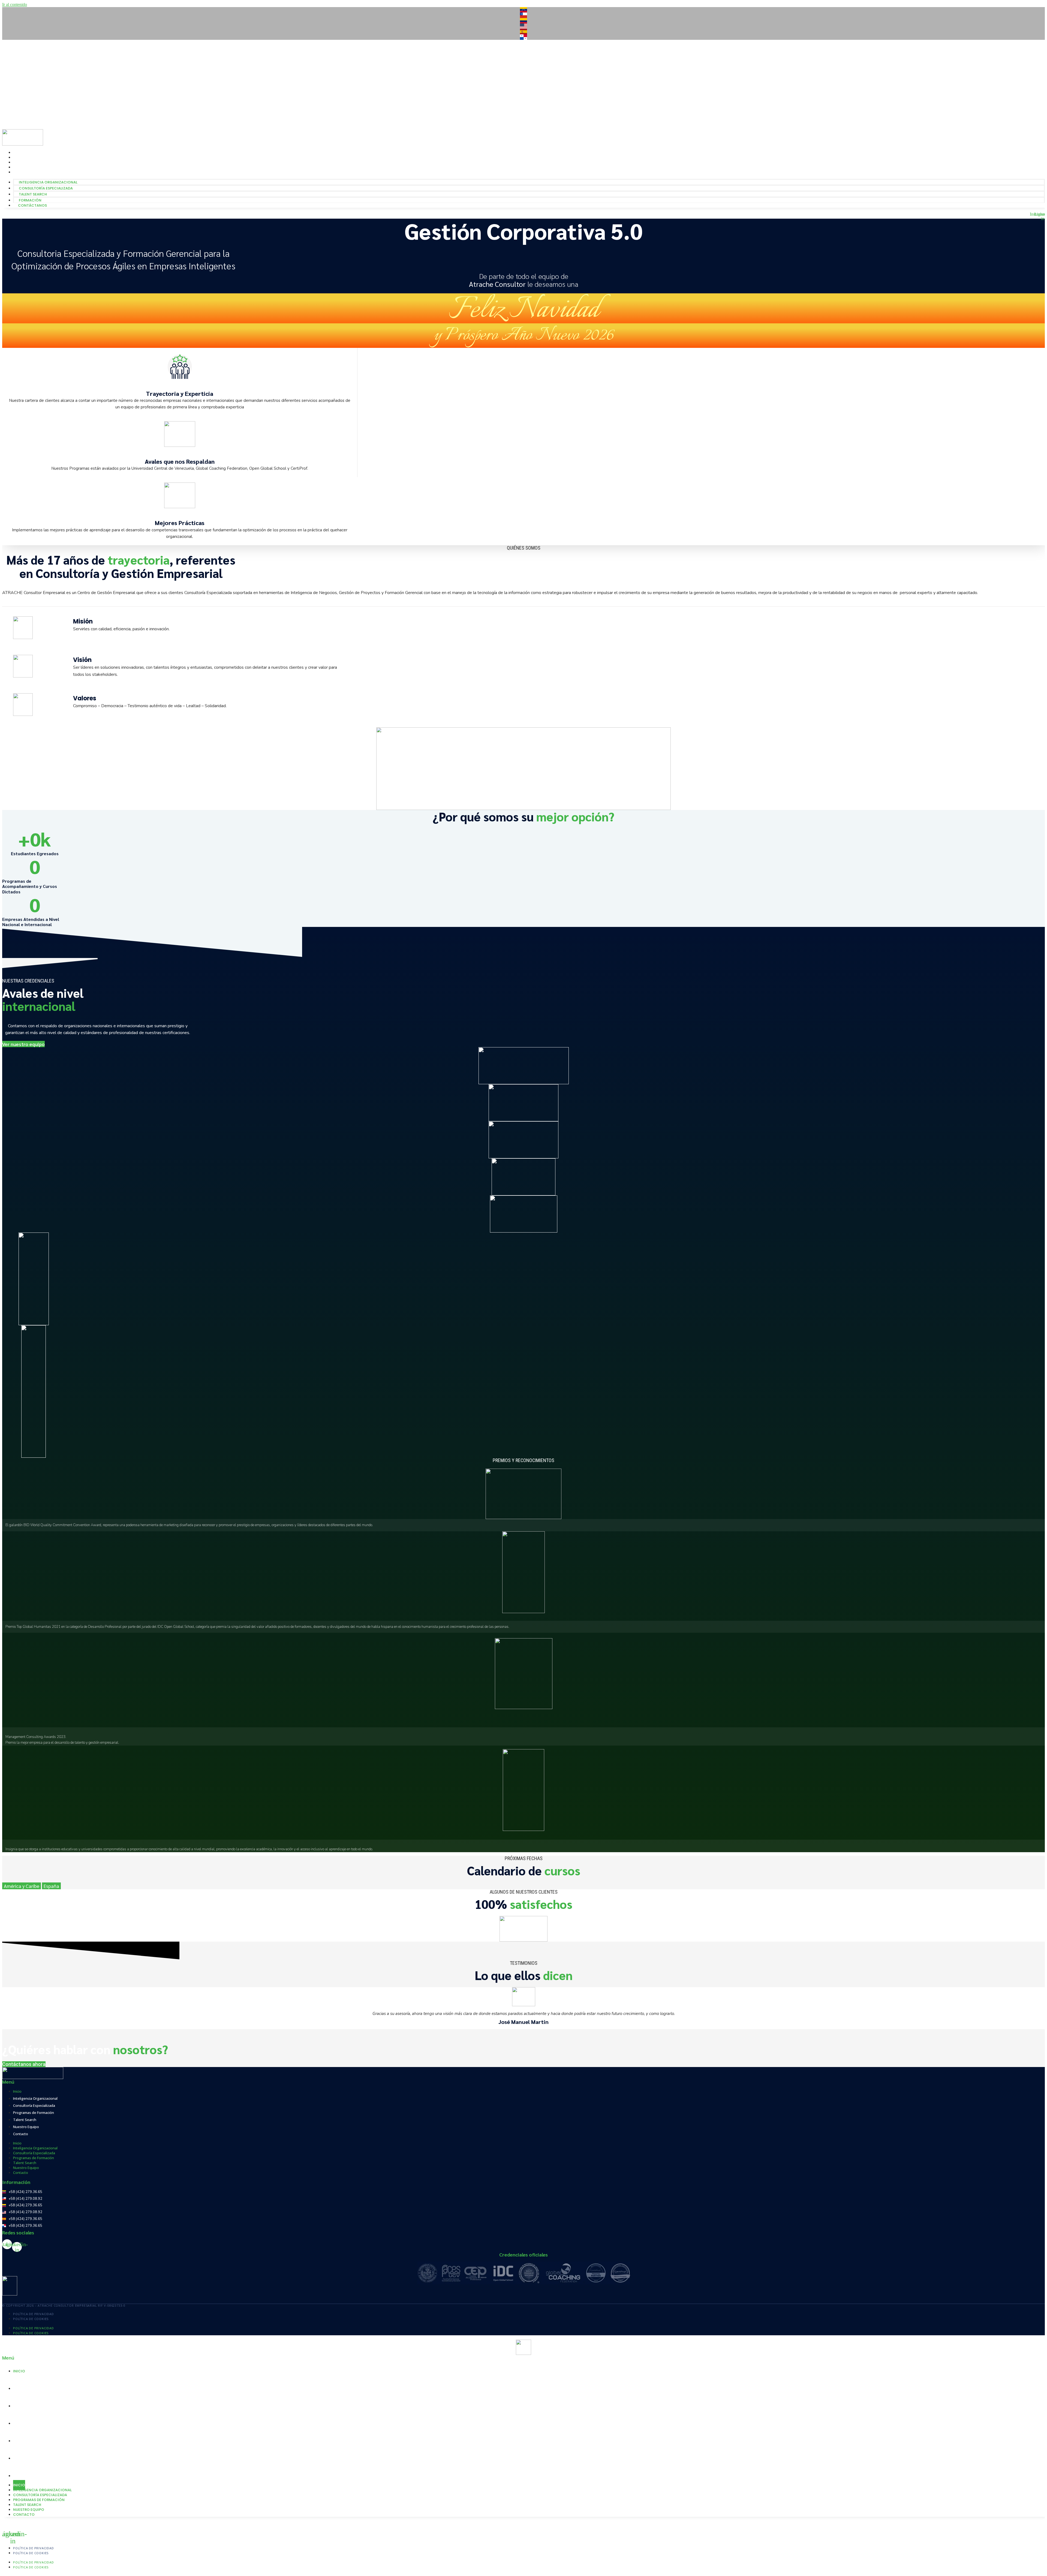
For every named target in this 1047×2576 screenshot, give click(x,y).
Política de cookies (31, 2319)
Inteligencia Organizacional (42, 63)
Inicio (17, 2091)
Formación (24, 78)
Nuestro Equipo (26, 2127)
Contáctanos (28, 83)
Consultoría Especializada (40, 68)
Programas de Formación (34, 2113)
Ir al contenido (15, 4)
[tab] (22, 1886)
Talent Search (27, 73)
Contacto (21, 2134)
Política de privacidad (34, 2314)
